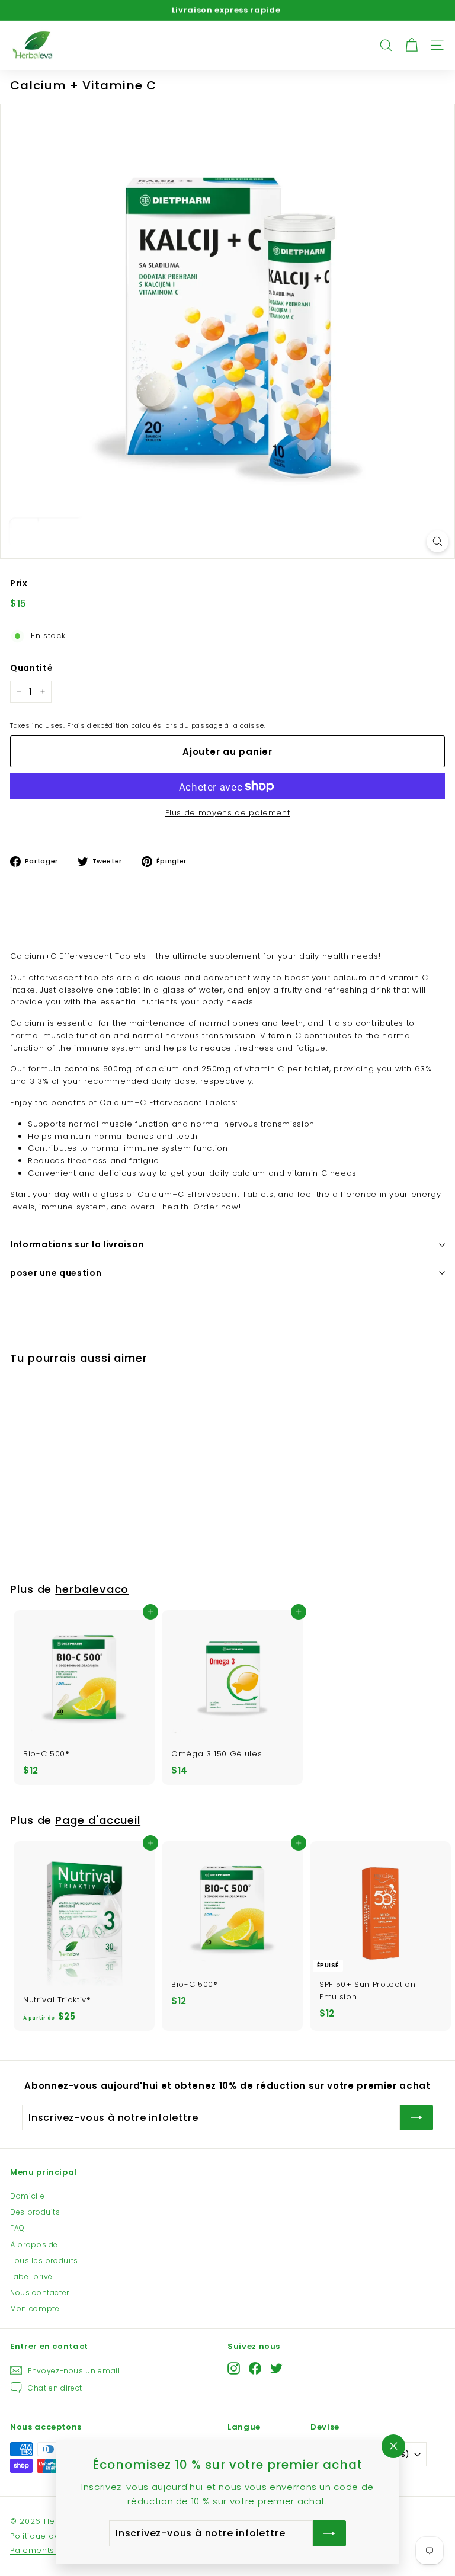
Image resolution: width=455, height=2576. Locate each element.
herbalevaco (92, 1589)
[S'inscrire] (416, 2118)
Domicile (27, 2196)
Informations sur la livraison (77, 1244)
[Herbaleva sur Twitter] (276, 2368)
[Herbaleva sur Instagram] (234, 2368)
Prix (19, 583)
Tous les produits (44, 2260)
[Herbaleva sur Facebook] (255, 2368)
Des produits (35, 2212)
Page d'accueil (98, 1820)
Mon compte (35, 2308)
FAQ (17, 2228)
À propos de (34, 2244)
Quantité (31, 668)
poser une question (56, 1273)
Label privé (31, 2276)
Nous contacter (40, 2292)
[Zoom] (438, 541)
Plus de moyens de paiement (228, 813)
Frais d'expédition (98, 725)
